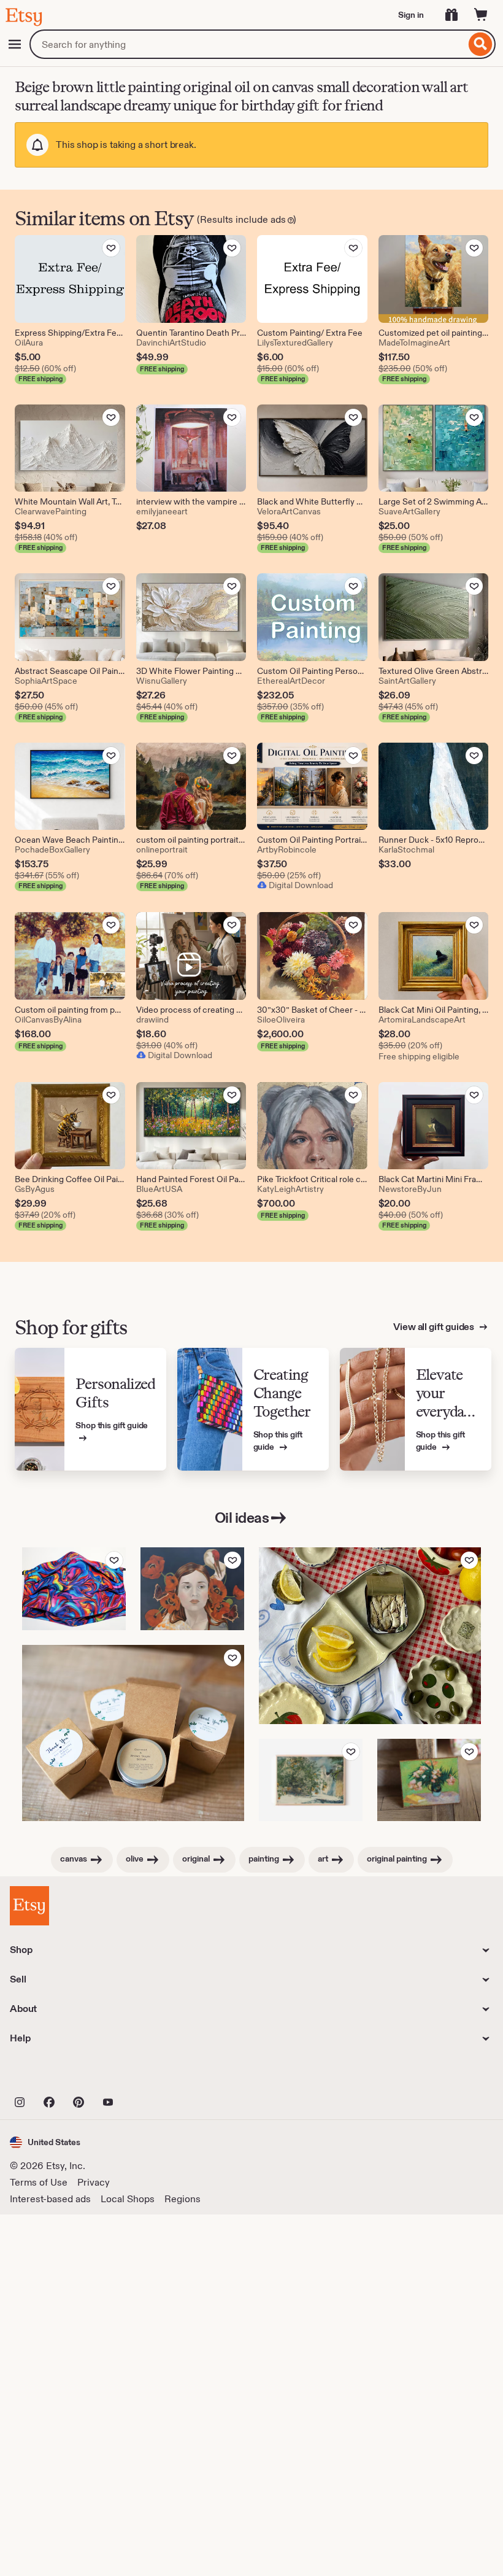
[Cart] (481, 15)
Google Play (144, 2075)
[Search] (481, 44)
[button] (45, 2142)
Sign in (411, 15)
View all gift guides (435, 1327)
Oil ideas (242, 1518)
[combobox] (248, 44)
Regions (182, 2199)
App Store (51, 2075)
